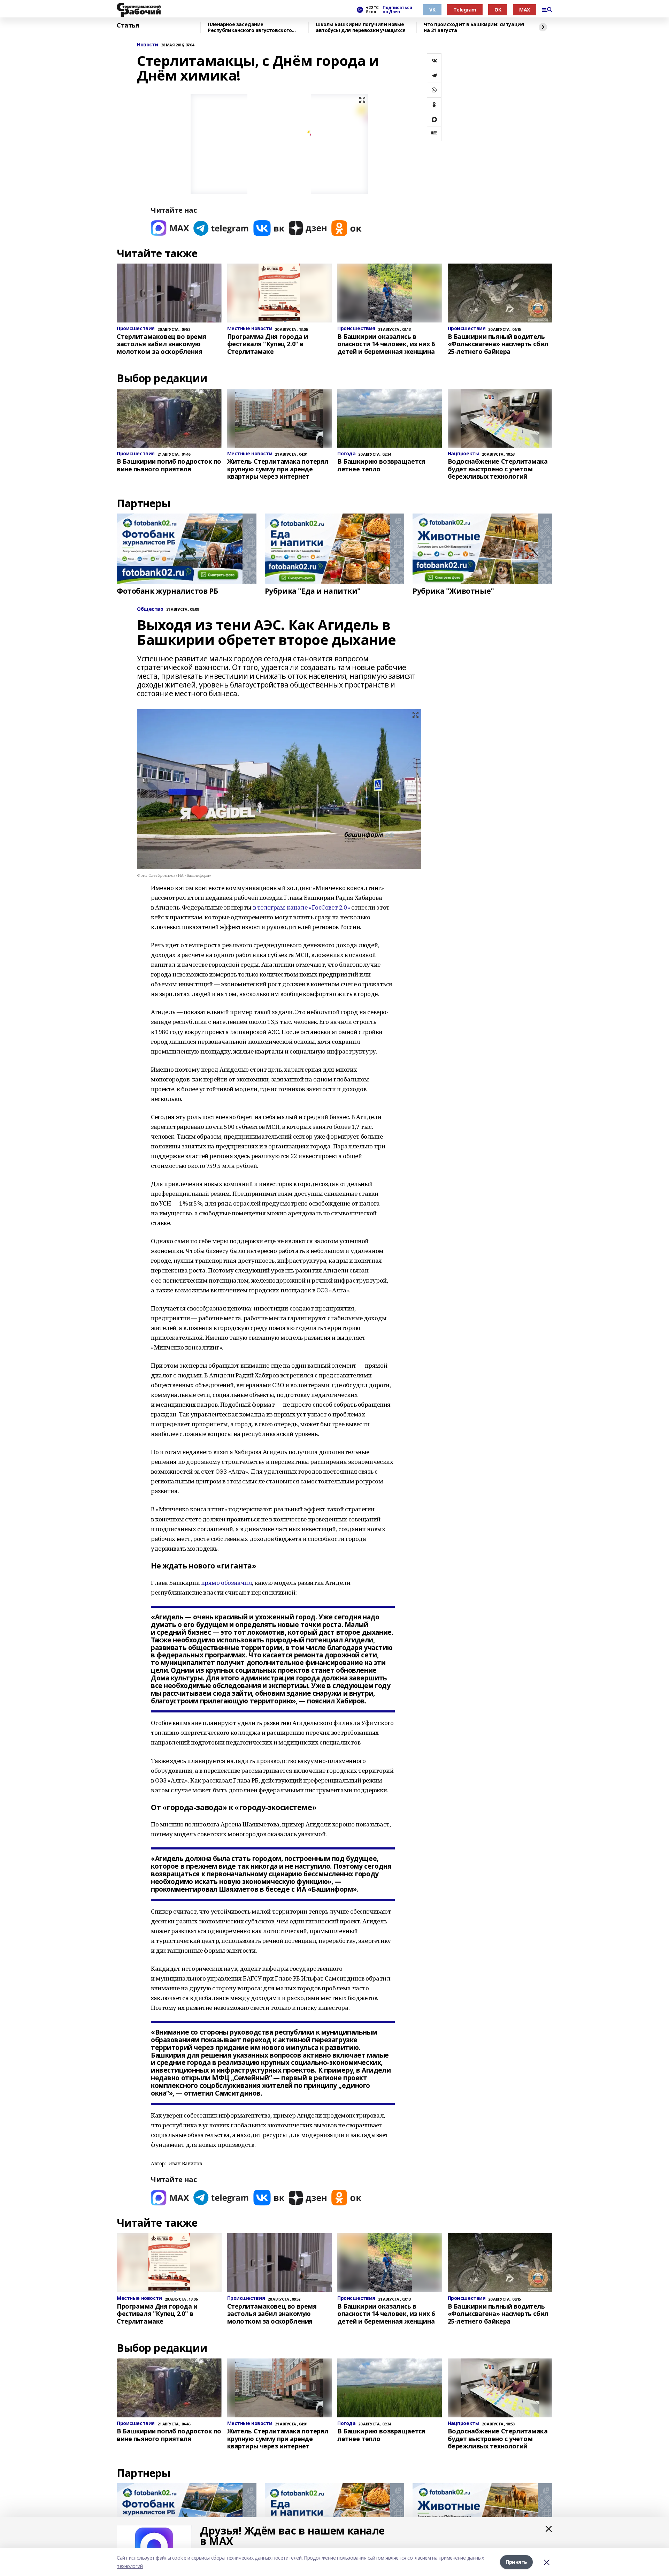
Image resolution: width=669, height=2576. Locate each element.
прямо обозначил (227, 1583)
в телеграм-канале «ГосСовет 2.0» (302, 907)
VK (432, 10)
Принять (516, 2562)
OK (498, 10)
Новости (148, 45)
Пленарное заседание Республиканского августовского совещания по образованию (250, 27)
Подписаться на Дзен (397, 10)
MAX (525, 10)
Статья (128, 25)
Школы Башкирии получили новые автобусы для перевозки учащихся (361, 27)
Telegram (465, 10)
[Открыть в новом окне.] (170, 228)
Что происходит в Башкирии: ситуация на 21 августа (474, 27)
